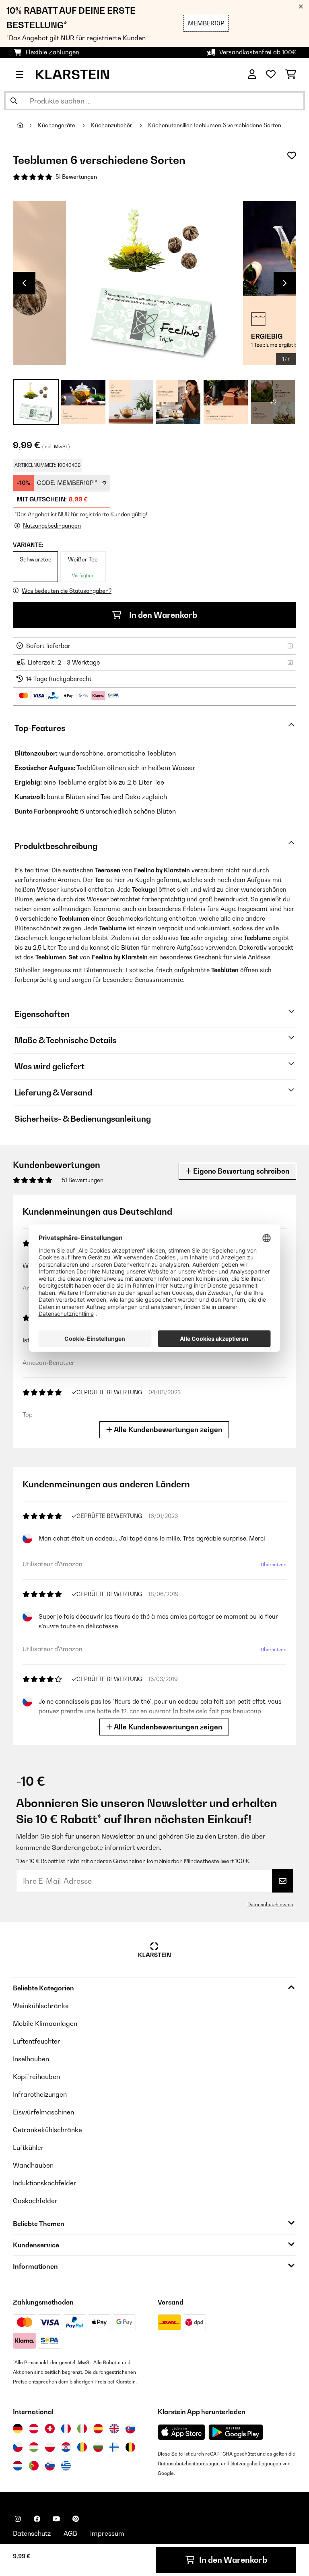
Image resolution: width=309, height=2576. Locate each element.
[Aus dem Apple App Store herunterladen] (181, 2432)
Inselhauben (31, 2059)
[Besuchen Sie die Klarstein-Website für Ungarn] (34, 2447)
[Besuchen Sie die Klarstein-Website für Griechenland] (66, 2466)
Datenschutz (32, 2533)
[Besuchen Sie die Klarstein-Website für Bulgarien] (98, 2447)
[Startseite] (27, 125)
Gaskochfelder (35, 2201)
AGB (70, 2533)
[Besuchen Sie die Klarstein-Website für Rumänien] (82, 2447)
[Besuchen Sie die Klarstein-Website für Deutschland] (18, 2429)
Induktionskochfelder (45, 2183)
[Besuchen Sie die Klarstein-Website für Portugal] (34, 2466)
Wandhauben (33, 2165)
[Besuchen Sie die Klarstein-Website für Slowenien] (50, 2466)
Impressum (107, 2533)
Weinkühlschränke (41, 2006)
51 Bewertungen (76, 177)
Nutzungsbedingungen (256, 2463)
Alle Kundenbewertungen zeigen (167, 1430)
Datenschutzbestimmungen (189, 2463)
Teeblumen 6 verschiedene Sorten (237, 125)
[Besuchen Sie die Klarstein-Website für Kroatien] (66, 2447)
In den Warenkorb (162, 615)
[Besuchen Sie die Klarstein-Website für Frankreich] (66, 2429)
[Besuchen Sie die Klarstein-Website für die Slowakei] (130, 2429)
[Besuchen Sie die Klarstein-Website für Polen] (50, 2447)
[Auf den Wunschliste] (292, 155)
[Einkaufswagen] (291, 75)
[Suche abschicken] (14, 101)
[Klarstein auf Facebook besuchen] (37, 2519)
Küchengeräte (57, 125)
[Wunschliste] (271, 75)
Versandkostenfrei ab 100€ (258, 52)
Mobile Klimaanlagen (45, 2023)
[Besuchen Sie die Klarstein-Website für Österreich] (34, 2429)
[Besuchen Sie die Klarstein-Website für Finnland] (114, 2447)
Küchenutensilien (170, 125)
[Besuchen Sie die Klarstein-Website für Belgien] (130, 2447)
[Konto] (252, 75)
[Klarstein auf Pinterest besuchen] (76, 2519)
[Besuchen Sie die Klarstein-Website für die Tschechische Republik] (18, 2447)
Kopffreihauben (36, 2077)
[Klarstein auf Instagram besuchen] (18, 2519)
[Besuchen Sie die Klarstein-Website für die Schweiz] (50, 2429)
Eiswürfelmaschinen (43, 2112)
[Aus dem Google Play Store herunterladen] (236, 2432)
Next (285, 283)
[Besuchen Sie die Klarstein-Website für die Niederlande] (18, 2466)
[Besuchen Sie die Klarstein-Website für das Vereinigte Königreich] (114, 2429)
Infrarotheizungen (40, 2094)
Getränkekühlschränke (47, 2130)
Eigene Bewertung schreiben (240, 1171)
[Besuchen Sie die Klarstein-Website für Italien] (82, 2429)
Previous (24, 283)
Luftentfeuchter (37, 2041)
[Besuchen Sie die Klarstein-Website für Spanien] (98, 2429)
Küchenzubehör (112, 125)
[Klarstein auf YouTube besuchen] (56, 2519)
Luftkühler (28, 2147)
